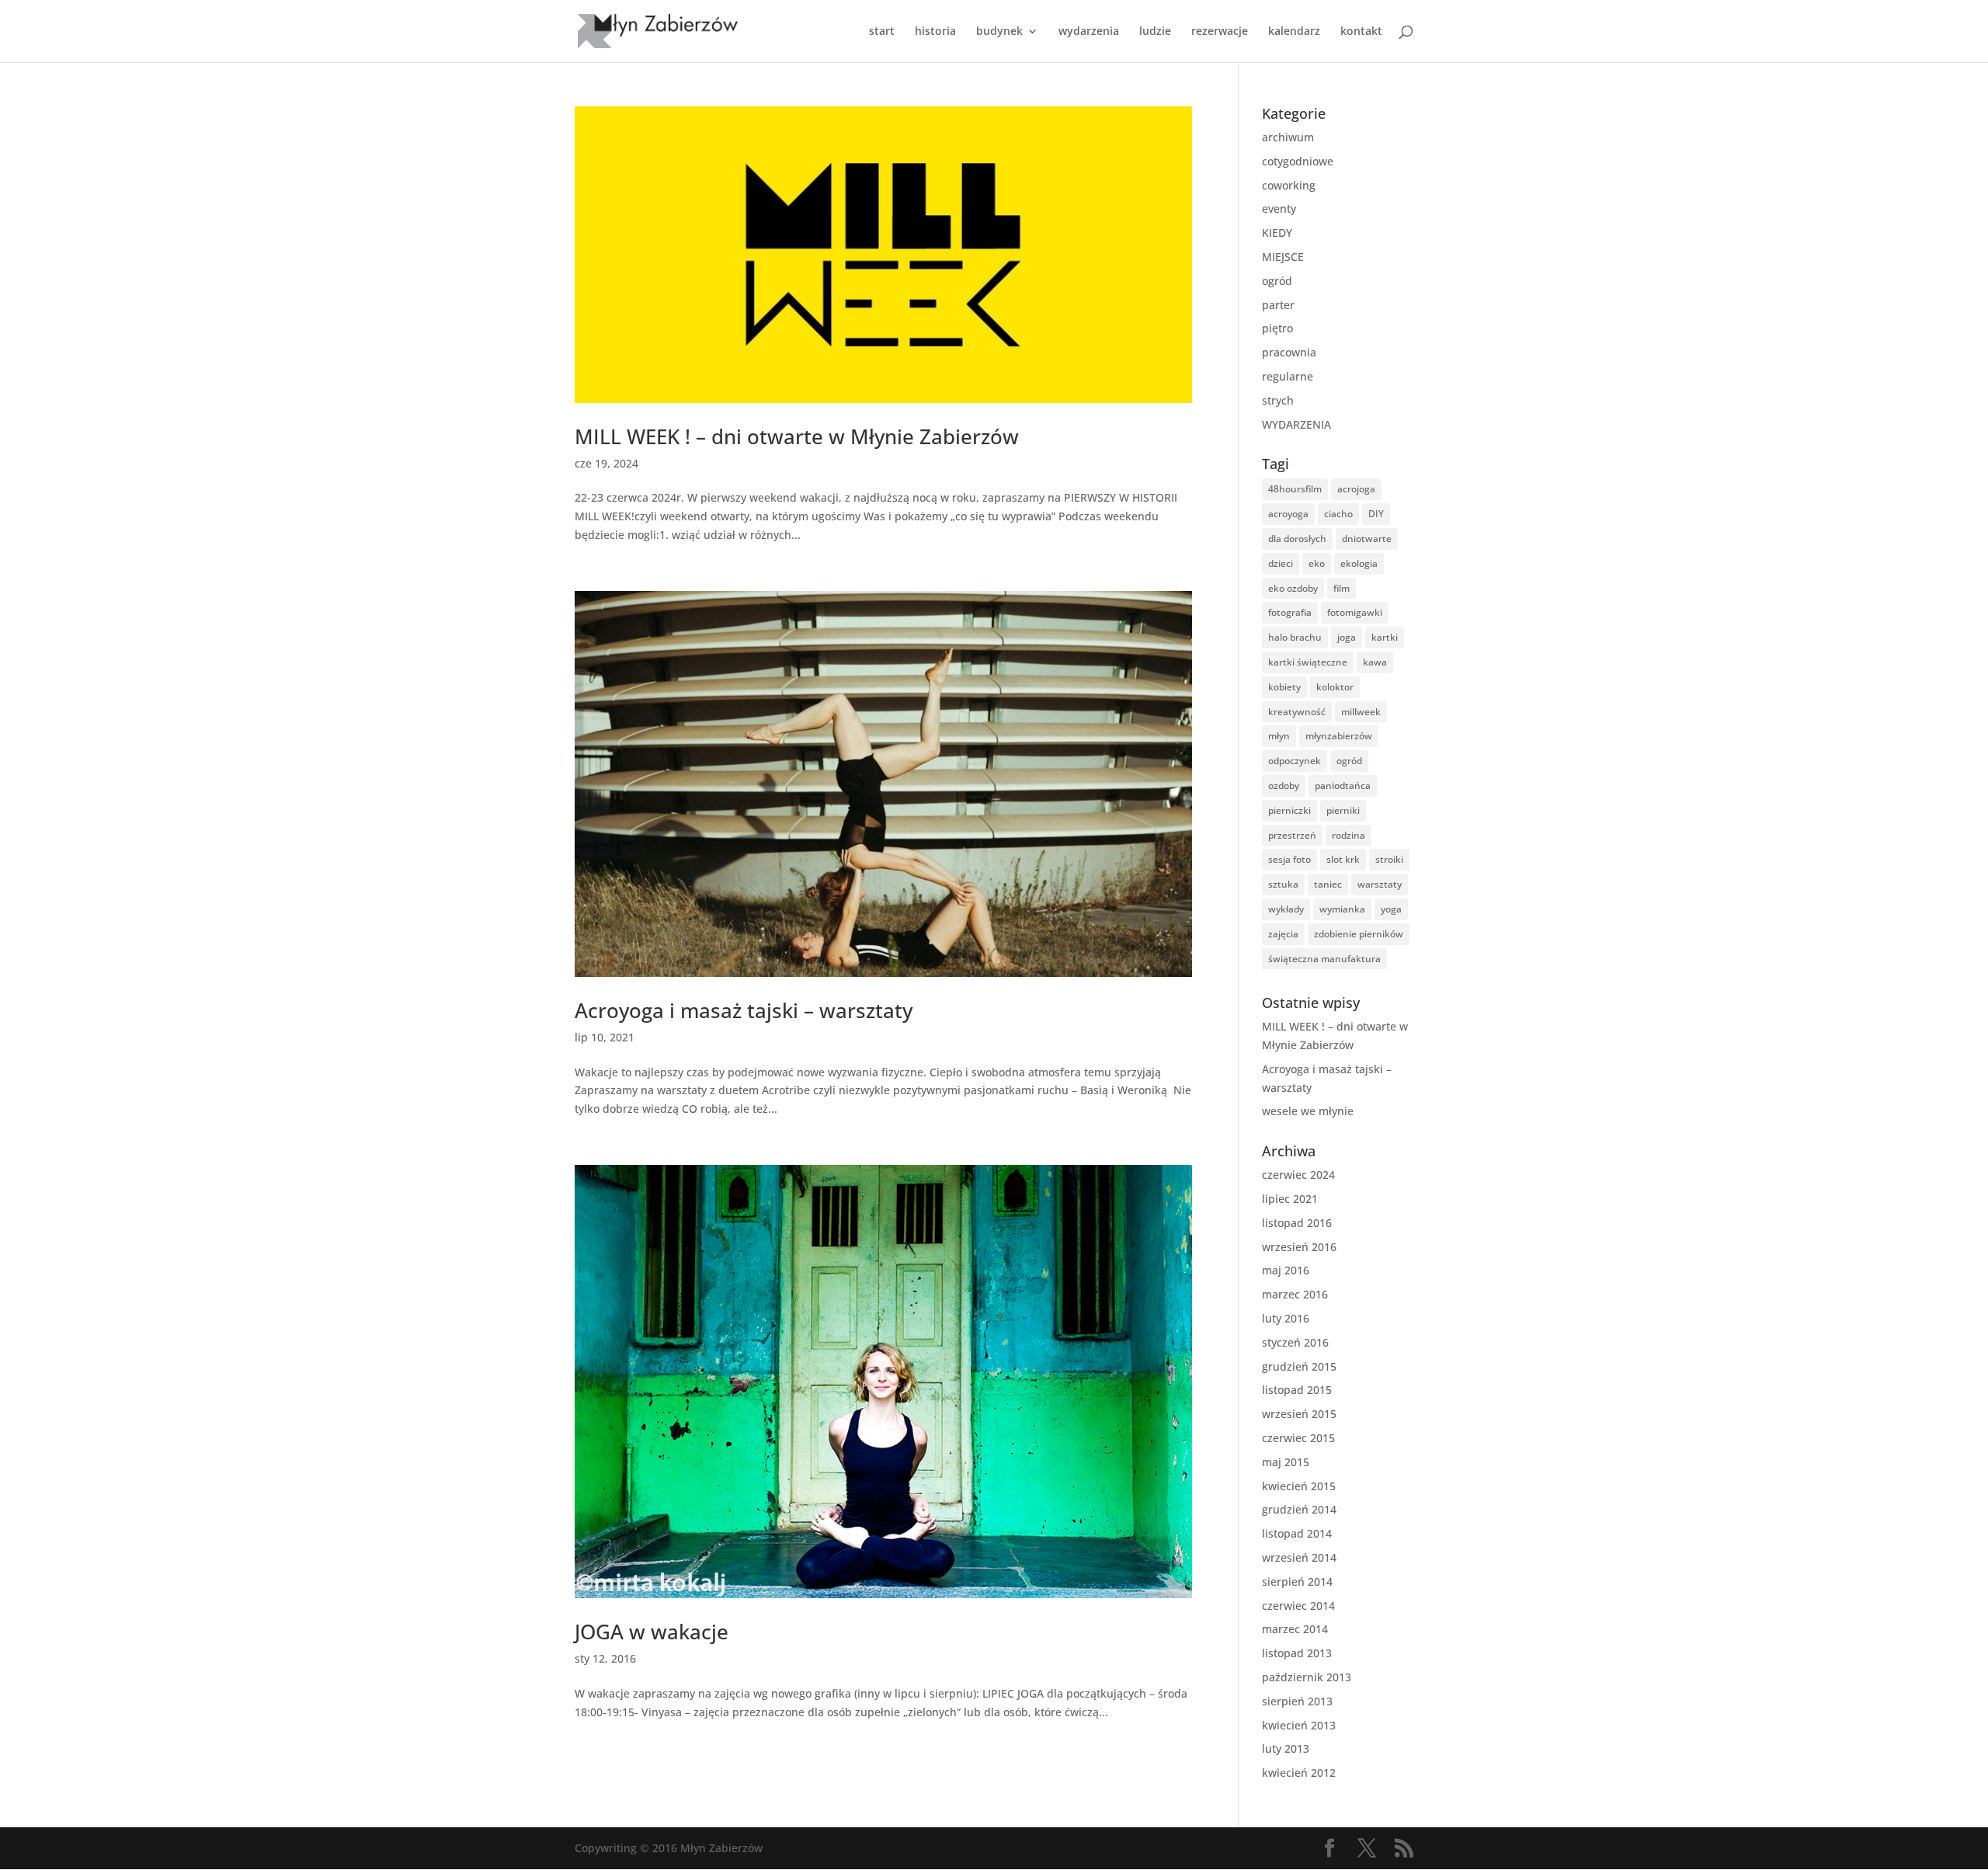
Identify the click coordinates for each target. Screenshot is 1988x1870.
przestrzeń (1292, 835)
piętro (1277, 328)
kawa (1375, 662)
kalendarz (1294, 32)
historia (935, 32)
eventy (1279, 209)
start (882, 32)
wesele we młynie (1308, 1111)
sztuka (1283, 884)
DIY (1376, 514)
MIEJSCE (1283, 257)
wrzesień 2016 (1299, 1247)
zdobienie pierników (1359, 934)
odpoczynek (1295, 761)
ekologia (1359, 563)
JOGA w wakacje (652, 1632)
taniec (1328, 884)
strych (1278, 400)
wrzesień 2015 (1299, 1414)
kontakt (1361, 32)
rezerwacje (1220, 32)
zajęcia (1283, 934)
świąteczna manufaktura (1324, 959)
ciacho (1338, 514)
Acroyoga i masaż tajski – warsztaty (744, 1010)
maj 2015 (1286, 1462)
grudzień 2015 (1299, 1366)
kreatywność (1297, 712)
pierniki (1343, 810)
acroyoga (1288, 514)
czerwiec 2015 (1298, 1438)
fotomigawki (1355, 612)
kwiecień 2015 (1299, 1486)
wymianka (1342, 909)
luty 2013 (1286, 1748)
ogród (1277, 281)
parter (1278, 305)
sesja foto (1289, 859)
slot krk (1343, 859)
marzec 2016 (1295, 1294)
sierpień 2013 (1297, 1701)
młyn (1279, 736)
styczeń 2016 (1295, 1342)
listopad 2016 (1297, 1223)
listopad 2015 (1297, 1390)
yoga (1391, 909)
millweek (1361, 712)
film (1342, 588)
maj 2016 (1286, 1270)
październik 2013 (1307, 1677)
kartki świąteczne (1308, 662)
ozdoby (1284, 786)
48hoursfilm (1295, 489)
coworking (1289, 185)
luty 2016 (1286, 1318)
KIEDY (1277, 233)
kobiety (1284, 687)
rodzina (1349, 835)
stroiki (1389, 859)
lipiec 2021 (1290, 1199)
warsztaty (1380, 884)
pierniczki (1289, 810)
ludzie (1155, 32)
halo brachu (1295, 637)
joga (1347, 637)
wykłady (1286, 909)
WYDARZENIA (1296, 424)
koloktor (1335, 687)
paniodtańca (1343, 786)
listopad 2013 (1297, 1653)
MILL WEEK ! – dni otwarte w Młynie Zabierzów (797, 436)
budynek (999, 32)
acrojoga (1356, 489)
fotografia (1290, 612)
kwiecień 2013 (1299, 1725)
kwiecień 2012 (1299, 1773)
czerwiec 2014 (1298, 1606)
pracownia (1289, 352)
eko (1317, 563)
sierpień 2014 (1297, 1582)
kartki (1385, 637)
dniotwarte (1367, 539)
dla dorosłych (1297, 539)
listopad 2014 (1297, 1533)
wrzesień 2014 (1299, 1557)
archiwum (1288, 137)
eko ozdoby (1293, 588)
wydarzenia (1089, 32)
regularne (1288, 376)
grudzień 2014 (1299, 1509)
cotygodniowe (1298, 161)
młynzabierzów (1339, 736)
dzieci (1281, 563)
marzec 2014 (1295, 1629)
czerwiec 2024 (1298, 1175)
